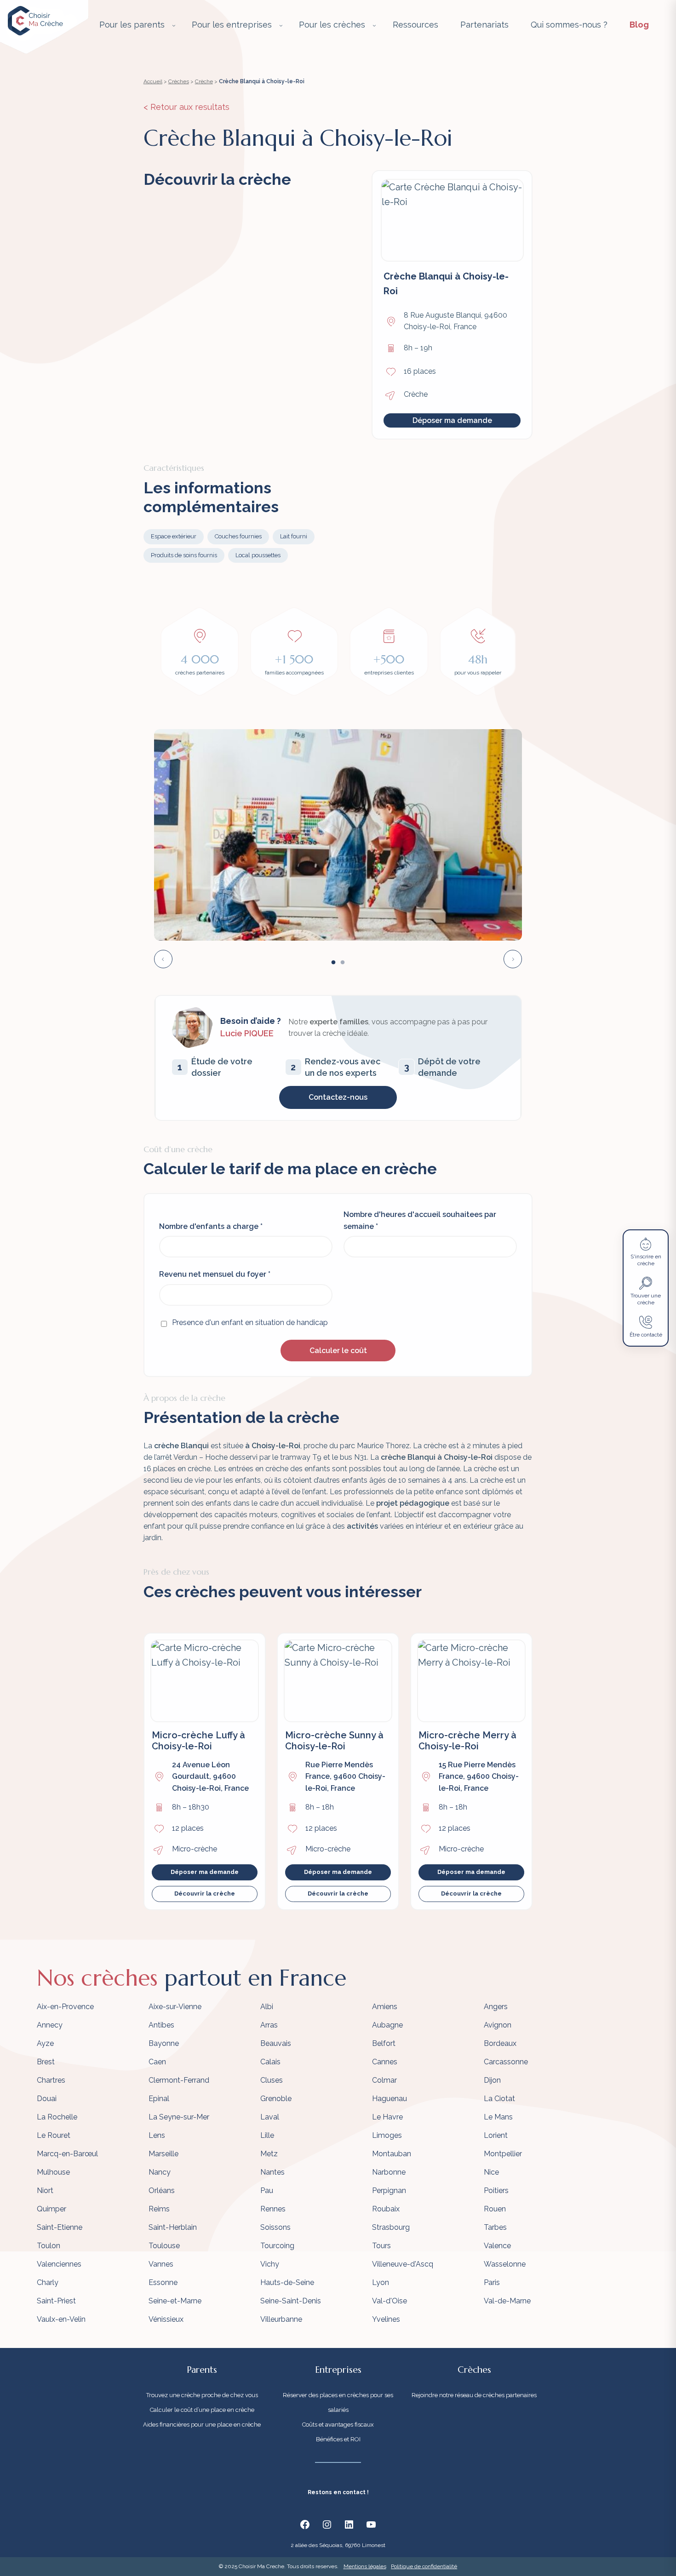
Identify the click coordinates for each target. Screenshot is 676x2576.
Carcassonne (506, 2062)
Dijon (492, 2080)
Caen (157, 2062)
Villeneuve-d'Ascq (403, 2264)
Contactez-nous (338, 1097)
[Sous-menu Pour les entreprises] (281, 25)
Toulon (49, 2246)
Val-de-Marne (507, 2301)
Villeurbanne (281, 2319)
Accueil (153, 81)
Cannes (385, 2062)
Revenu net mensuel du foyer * (215, 1274)
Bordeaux (500, 2043)
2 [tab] (343, 963)
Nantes (272, 2172)
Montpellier (503, 2154)
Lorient (496, 2135)
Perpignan (389, 2190)
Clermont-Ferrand (179, 2080)
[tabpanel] (338, 835)
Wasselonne (505, 2264)
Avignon (498, 2025)
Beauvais (276, 2043)
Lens (157, 2135)
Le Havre (387, 2117)
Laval (270, 2117)
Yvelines (386, 2319)
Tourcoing (277, 2246)
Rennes (273, 2209)
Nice (491, 2172)
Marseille (163, 2154)
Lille (267, 2135)
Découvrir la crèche (205, 1893)
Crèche (204, 81)
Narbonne (389, 2172)
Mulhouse (53, 2172)
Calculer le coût (338, 1351)
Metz (269, 2154)
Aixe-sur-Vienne (175, 2007)
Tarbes (495, 2227)
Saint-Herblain (173, 2227)
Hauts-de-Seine (287, 2282)
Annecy (50, 2025)
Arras (269, 2025)
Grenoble (276, 2099)
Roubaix (386, 2209)
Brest (46, 2062)
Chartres (51, 2080)
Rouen (495, 2209)
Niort (45, 2190)
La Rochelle (57, 2117)
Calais (270, 2062)
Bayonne (164, 2043)
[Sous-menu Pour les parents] (174, 25)
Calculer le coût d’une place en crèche (202, 2410)
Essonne (163, 2282)
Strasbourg (391, 2227)
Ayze (45, 2043)
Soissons (275, 2227)
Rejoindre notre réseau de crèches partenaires (474, 2395)
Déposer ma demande (452, 420)
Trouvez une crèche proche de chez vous (202, 2395)
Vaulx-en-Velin (61, 2319)
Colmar (384, 2080)
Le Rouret (54, 2135)
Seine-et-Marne (175, 2301)
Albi (267, 2007)
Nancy (160, 2172)
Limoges (387, 2135)
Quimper (52, 2209)
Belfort (384, 2043)
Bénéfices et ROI (338, 2439)
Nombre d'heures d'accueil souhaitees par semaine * (420, 1220)
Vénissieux (166, 2319)
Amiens (385, 2007)
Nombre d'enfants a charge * (211, 1226)
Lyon (381, 2282)
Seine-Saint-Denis (291, 2301)
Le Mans (498, 2117)
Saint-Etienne (60, 2227)
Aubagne (387, 2025)
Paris (492, 2282)
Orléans (162, 2190)
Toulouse (164, 2246)
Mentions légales (365, 2566)
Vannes (161, 2264)
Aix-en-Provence (65, 2007)
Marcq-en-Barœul (67, 2154)
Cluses (272, 2080)
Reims (159, 2209)
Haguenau (390, 2099)
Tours (381, 2246)
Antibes (161, 2025)
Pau (267, 2190)
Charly (48, 2282)
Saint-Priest (56, 2301)
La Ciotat (499, 2099)
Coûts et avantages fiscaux (338, 2425)
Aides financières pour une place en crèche (202, 2425)
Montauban (392, 2154)
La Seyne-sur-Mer (179, 2117)
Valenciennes (59, 2264)
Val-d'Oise (390, 2301)
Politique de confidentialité (424, 2566)
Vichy (270, 2264)
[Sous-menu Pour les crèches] (374, 25)
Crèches (179, 81)
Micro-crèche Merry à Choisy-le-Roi (467, 1741)
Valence (497, 2246)
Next (513, 959)
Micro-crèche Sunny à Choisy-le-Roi (334, 1741)
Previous (163, 959)
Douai (47, 2099)
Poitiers (496, 2190)
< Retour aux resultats (186, 107)
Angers (496, 2007)
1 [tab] (333, 963)
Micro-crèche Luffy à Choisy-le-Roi (198, 1741)
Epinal (159, 2099)
